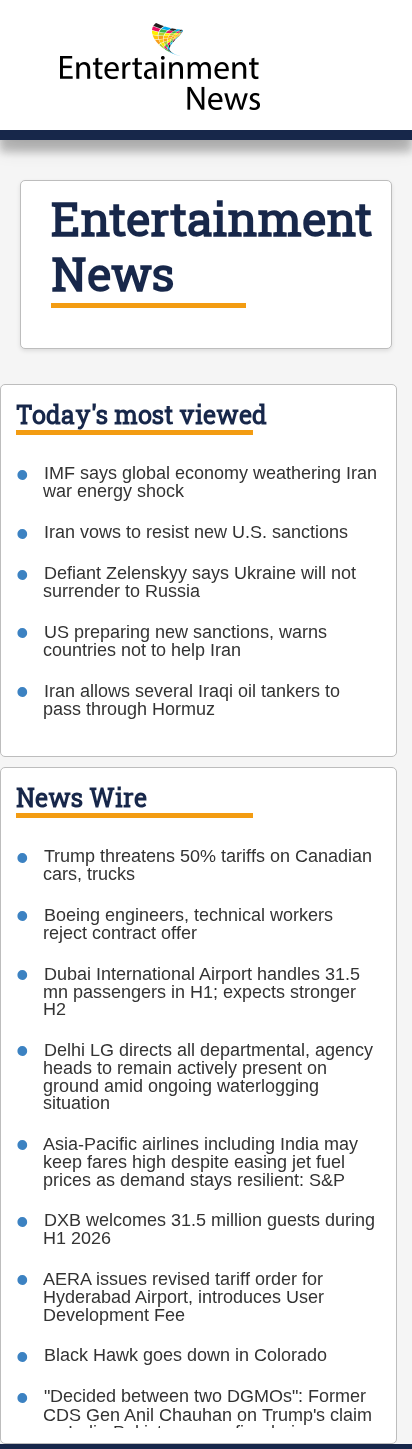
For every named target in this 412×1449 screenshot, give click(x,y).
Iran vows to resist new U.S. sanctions (196, 532)
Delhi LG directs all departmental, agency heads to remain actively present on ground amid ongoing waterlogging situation (208, 1076)
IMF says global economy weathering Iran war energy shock (210, 482)
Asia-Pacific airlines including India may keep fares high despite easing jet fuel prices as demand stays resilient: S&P (200, 1162)
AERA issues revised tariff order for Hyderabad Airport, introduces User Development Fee (183, 1297)
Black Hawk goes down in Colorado (185, 1355)
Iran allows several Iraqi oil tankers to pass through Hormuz (191, 700)
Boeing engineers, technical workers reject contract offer (188, 924)
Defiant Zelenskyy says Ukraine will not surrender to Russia (199, 582)
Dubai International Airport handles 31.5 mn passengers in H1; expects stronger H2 (201, 992)
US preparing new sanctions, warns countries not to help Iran (185, 641)
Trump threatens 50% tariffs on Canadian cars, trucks (207, 865)
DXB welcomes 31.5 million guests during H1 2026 (209, 1229)
